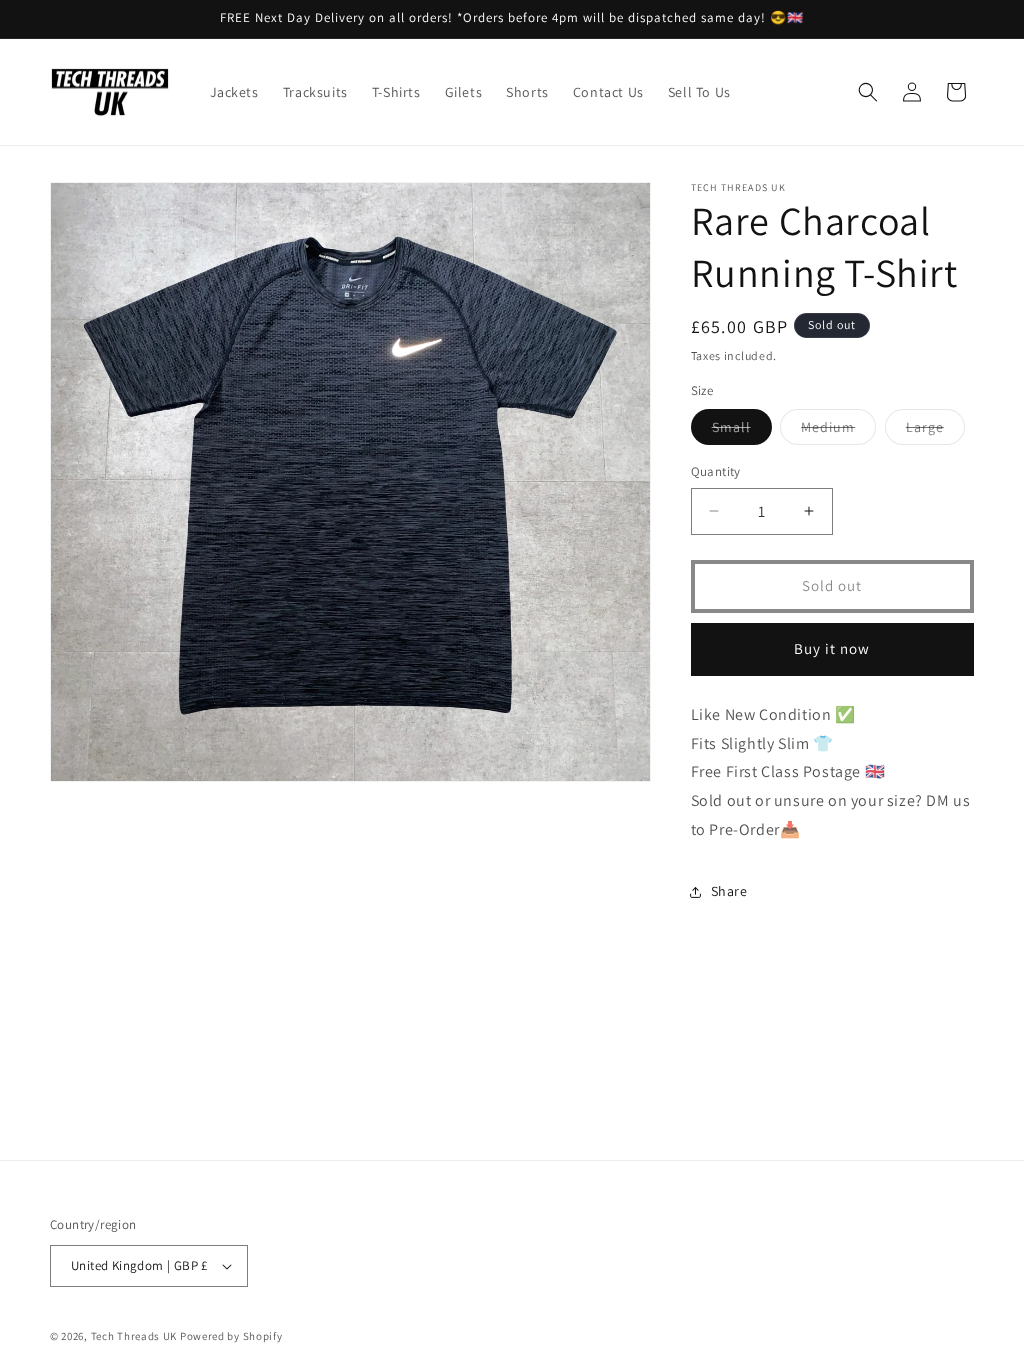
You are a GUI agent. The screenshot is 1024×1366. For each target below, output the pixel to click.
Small (742, 431)
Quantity (716, 471)
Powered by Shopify (231, 1336)
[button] (868, 92)
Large (935, 431)
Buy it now (832, 648)
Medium (838, 431)
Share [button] (729, 891)
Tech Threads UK (134, 1336)
